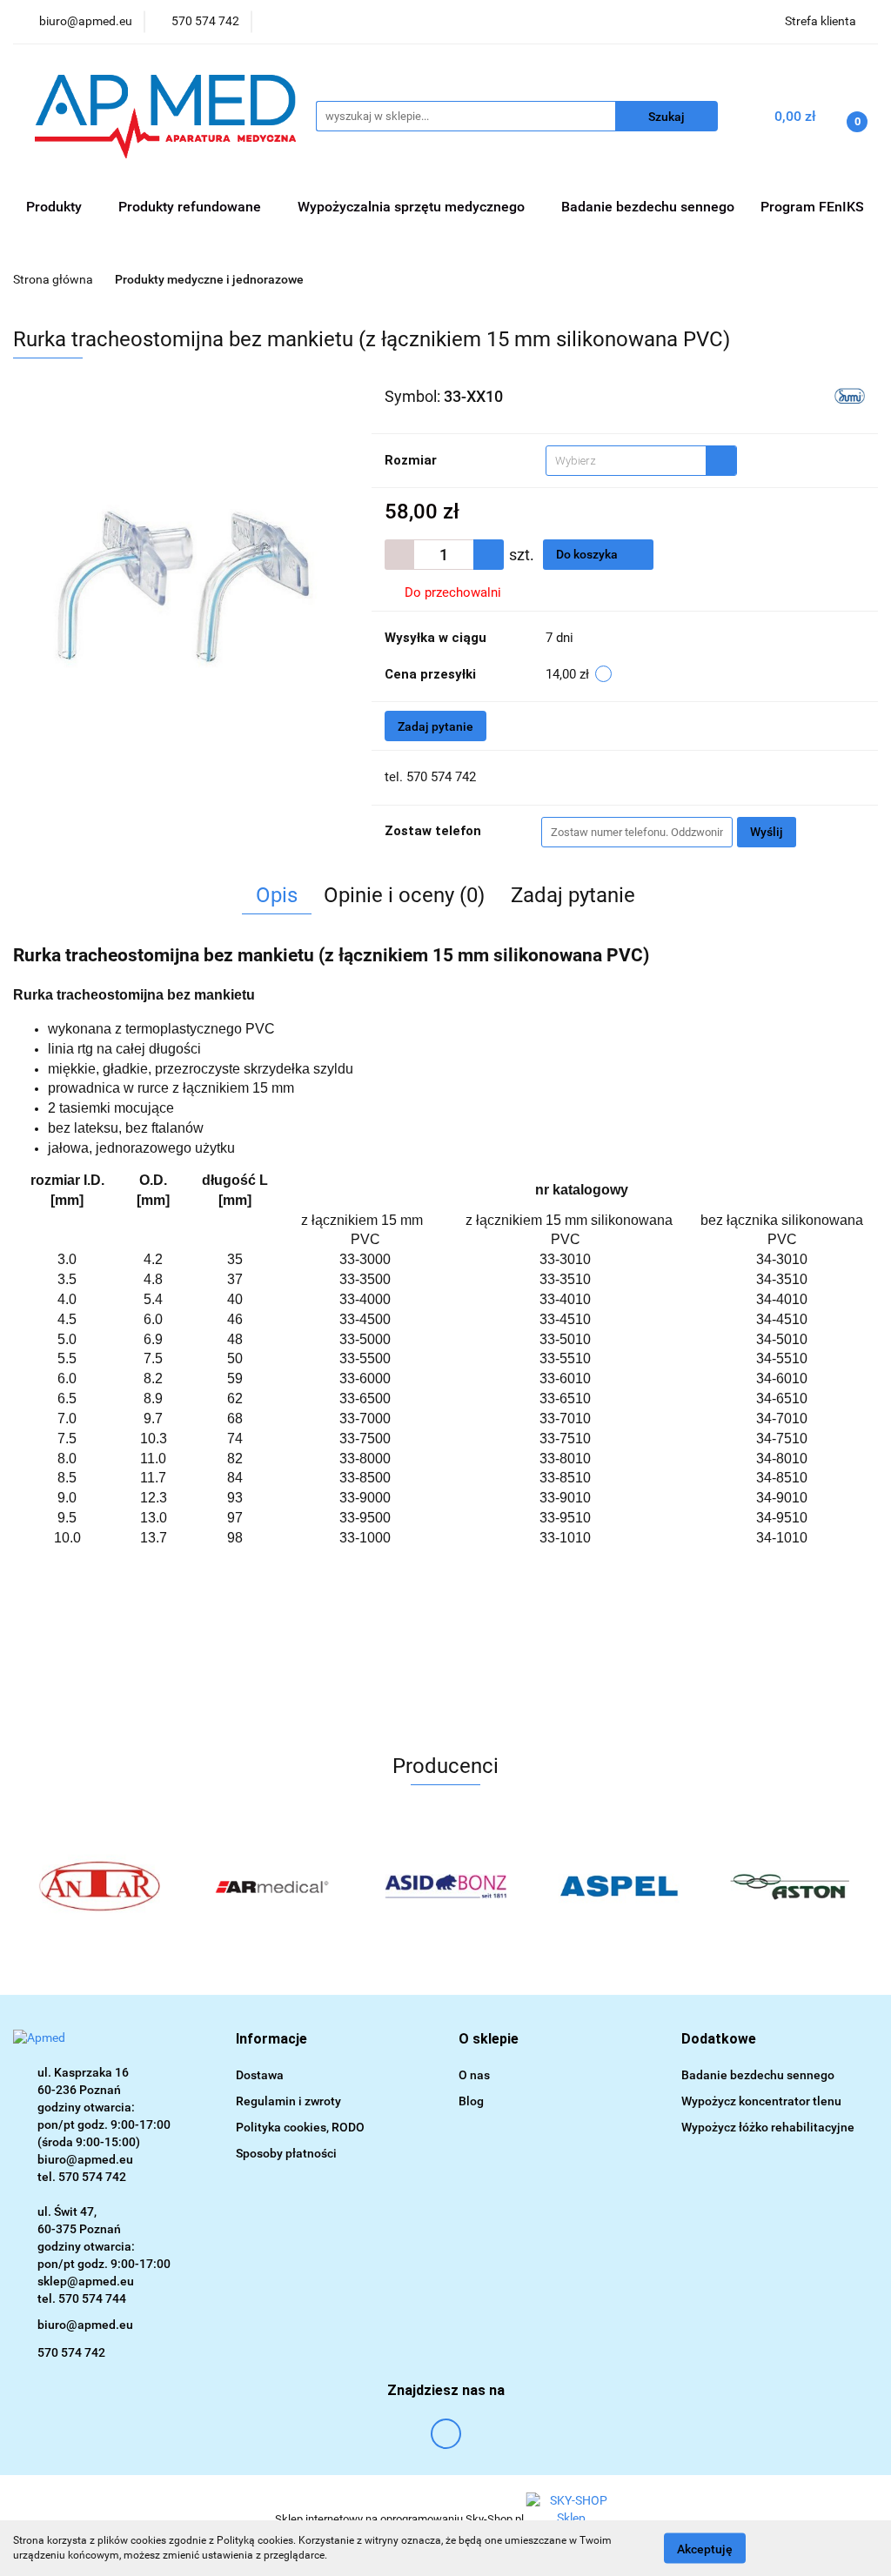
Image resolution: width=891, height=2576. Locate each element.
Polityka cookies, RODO (300, 2127)
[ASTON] (791, 1886)
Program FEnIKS (812, 207)
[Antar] (100, 1886)
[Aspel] (618, 1886)
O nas (474, 2075)
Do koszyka (588, 554)
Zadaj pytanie (435, 726)
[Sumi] (850, 395)
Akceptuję (705, 2548)
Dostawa (260, 2075)
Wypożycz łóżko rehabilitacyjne (768, 2127)
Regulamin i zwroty (288, 2101)
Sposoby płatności (286, 2153)
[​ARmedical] (273, 1886)
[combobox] (641, 461)
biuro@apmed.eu (85, 2325)
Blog (471, 2101)
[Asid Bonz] (446, 1886)
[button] (271, 2040)
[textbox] (626, 461)
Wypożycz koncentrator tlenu (761, 2101)
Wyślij (767, 832)
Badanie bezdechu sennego (648, 207)
